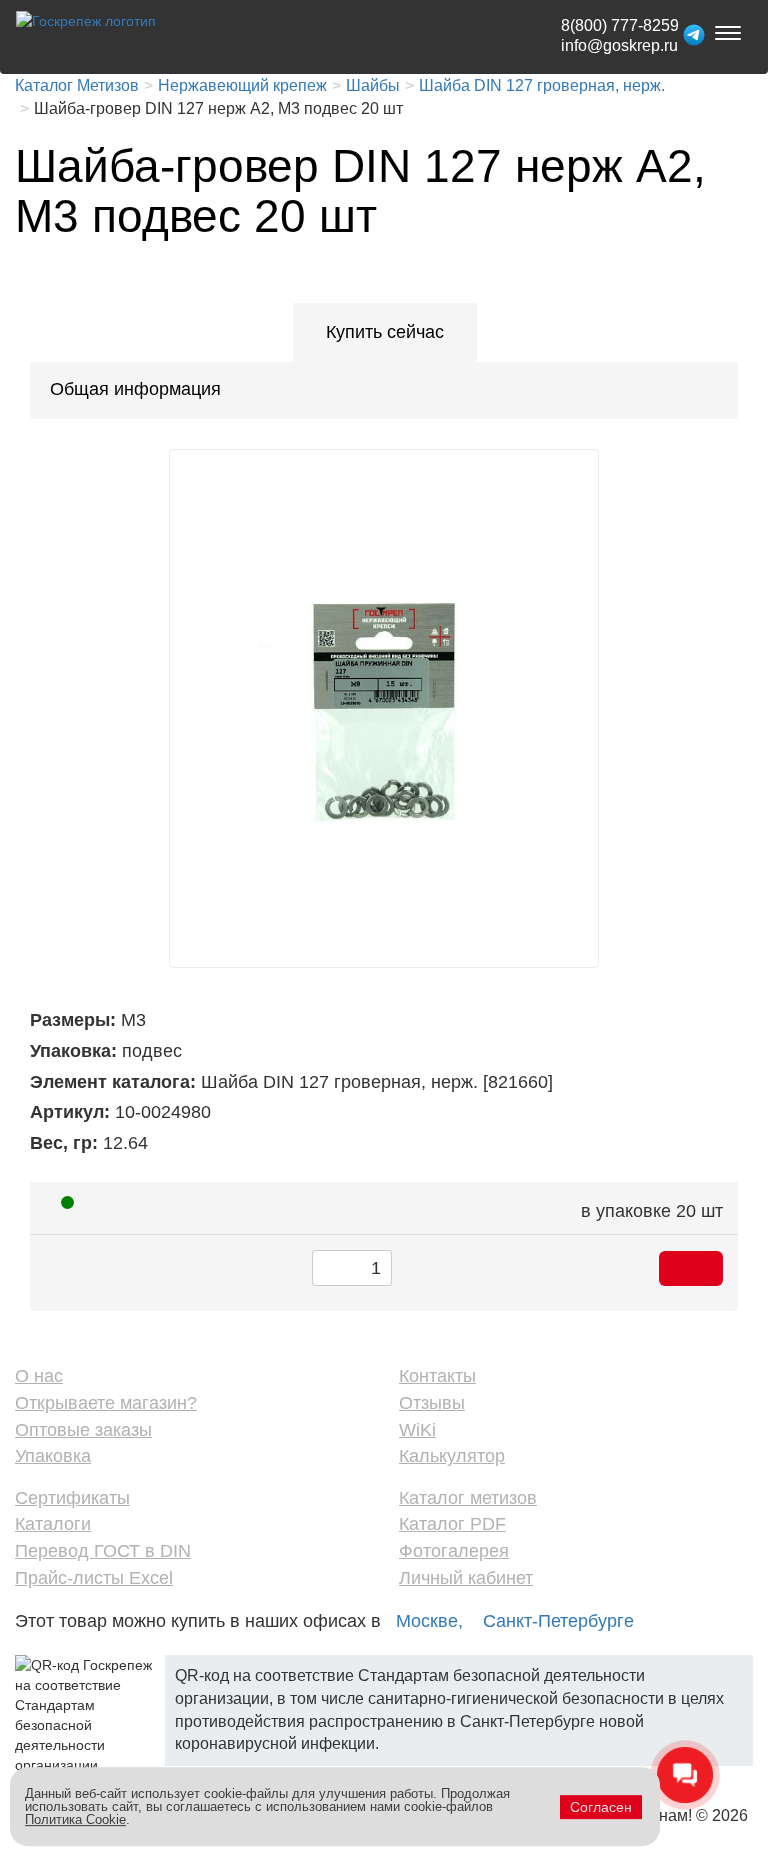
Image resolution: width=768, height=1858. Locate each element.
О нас (39, 1376)
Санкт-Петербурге (558, 1621)
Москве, (429, 1621)
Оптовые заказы (83, 1430)
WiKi (417, 1430)
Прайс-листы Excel (94, 1578)
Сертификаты (72, 1498)
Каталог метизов (468, 1498)
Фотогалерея (454, 1551)
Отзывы (432, 1403)
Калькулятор (452, 1456)
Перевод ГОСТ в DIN (103, 1551)
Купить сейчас (385, 332)
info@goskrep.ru (619, 45)
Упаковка (53, 1456)
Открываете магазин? (106, 1403)
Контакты (437, 1376)
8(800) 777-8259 (620, 25)
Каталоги (53, 1524)
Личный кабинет (466, 1578)
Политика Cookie (75, 1819)
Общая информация (135, 389)
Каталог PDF (452, 1524)
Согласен (601, 1807)
